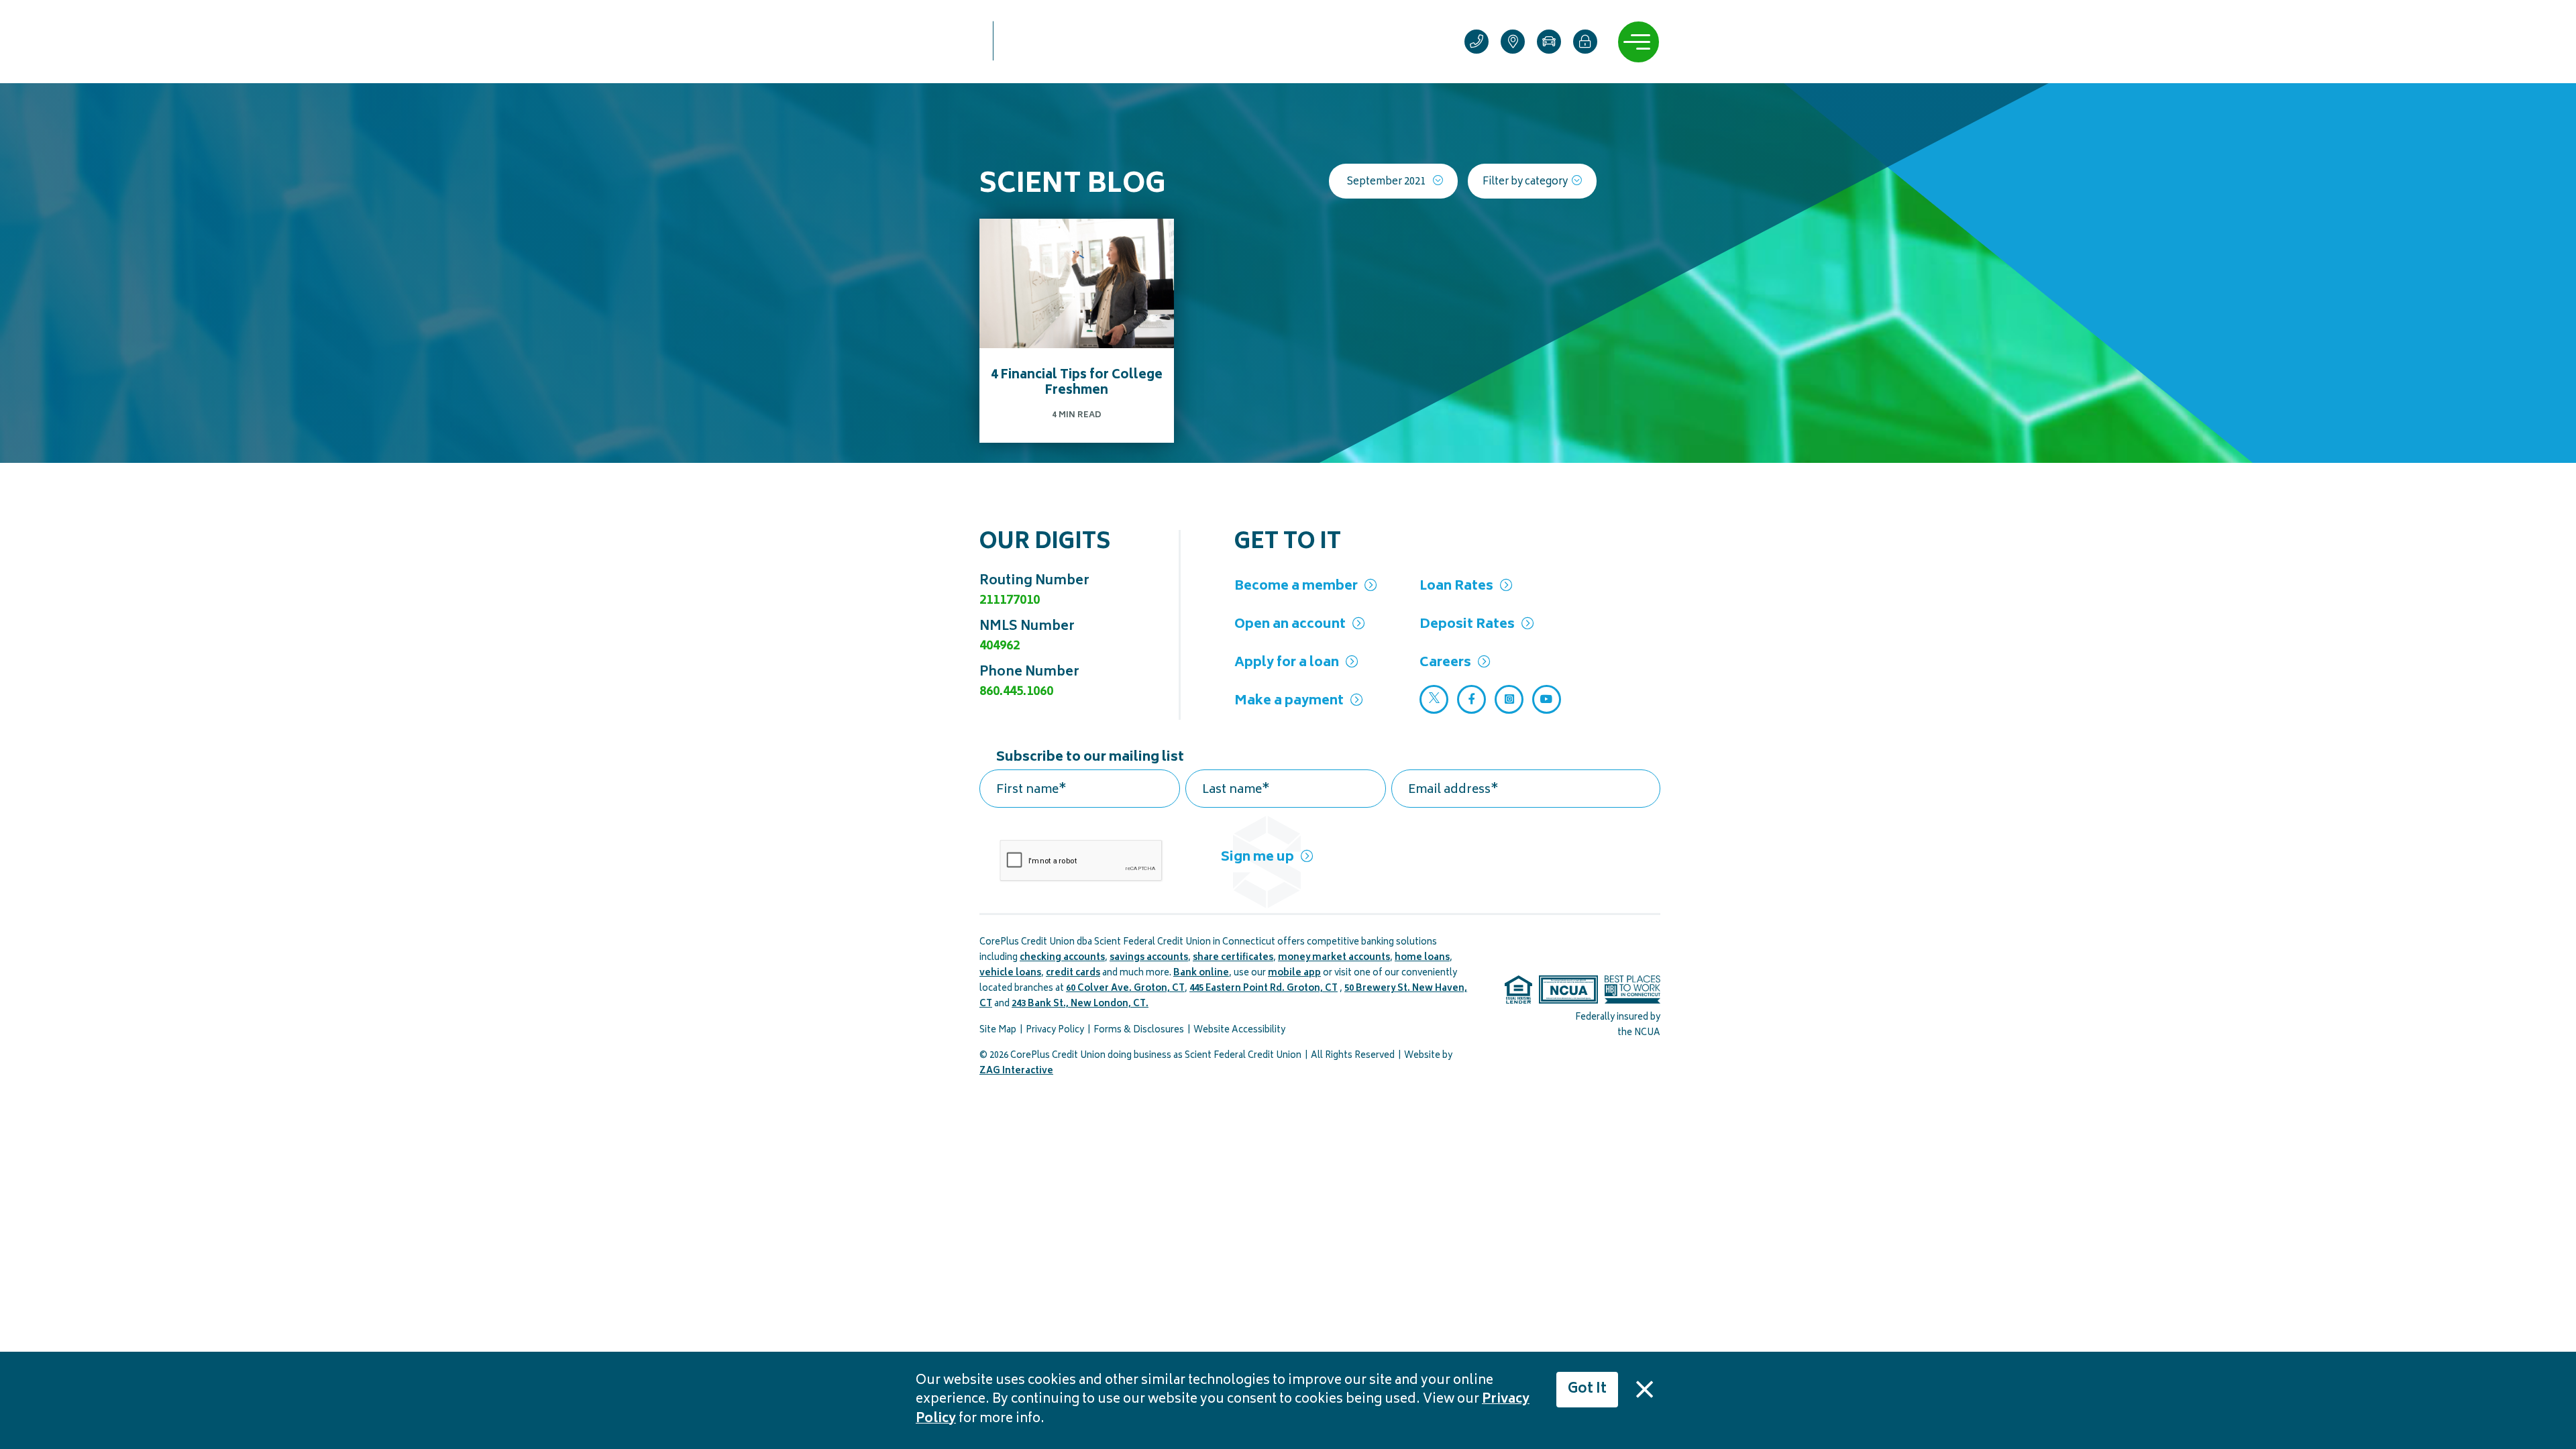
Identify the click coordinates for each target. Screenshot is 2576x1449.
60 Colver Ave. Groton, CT (1125, 989)
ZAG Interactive (1016, 1072)
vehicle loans (1010, 974)
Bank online (1201, 974)
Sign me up (1257, 858)
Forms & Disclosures (1139, 1031)
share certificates (1233, 958)
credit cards (1073, 974)
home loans (1422, 958)
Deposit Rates (1467, 625)
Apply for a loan (1287, 663)
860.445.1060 (1016, 692)
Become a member (1296, 587)
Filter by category (1525, 182)
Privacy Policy (1055, 1031)
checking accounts (1062, 958)
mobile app (1294, 974)
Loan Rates (1456, 587)
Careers (1445, 663)
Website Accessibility (1239, 1031)
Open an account (1290, 625)
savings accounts (1149, 958)
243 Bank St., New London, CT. (1080, 1005)
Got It (1587, 1390)
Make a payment (1289, 701)
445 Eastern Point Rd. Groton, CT (1264, 989)
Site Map (998, 1031)
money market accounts (1334, 958)
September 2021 (1386, 182)
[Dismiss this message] (1644, 1389)
